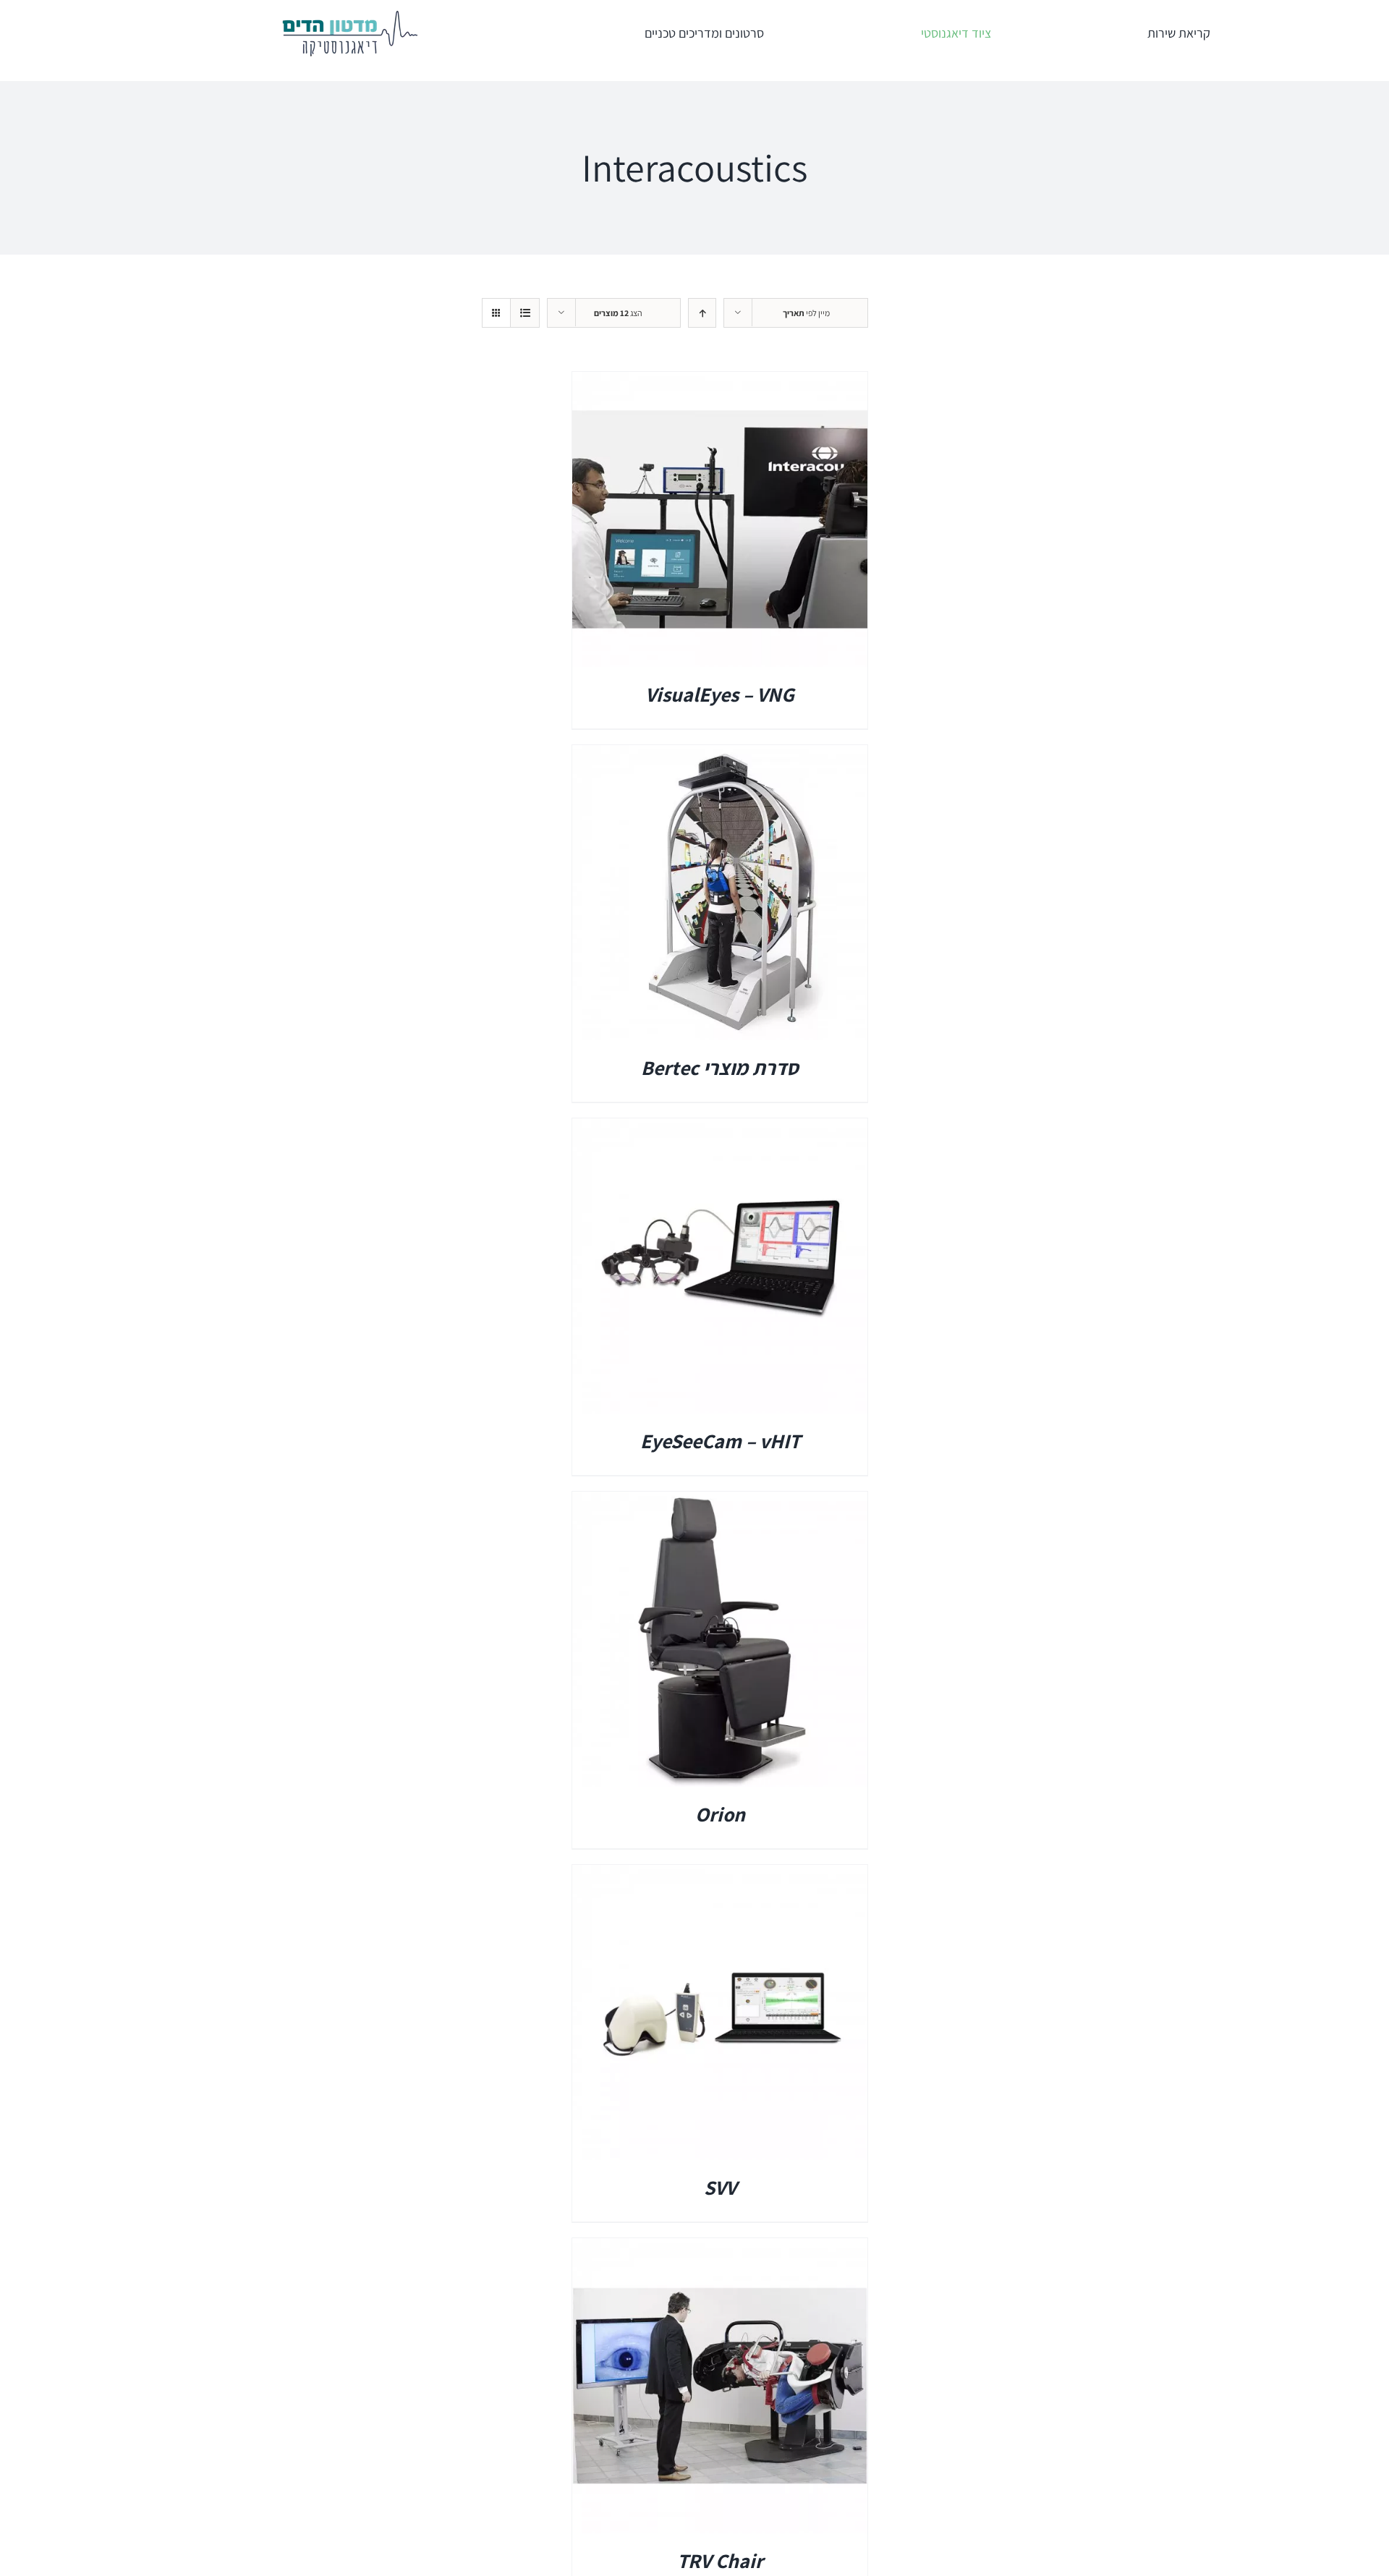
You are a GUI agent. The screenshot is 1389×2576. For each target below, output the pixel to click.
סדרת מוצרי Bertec (720, 1067)
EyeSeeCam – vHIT (720, 1441)
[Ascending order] (702, 313)
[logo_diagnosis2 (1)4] (349, 15)
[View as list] (525, 313)
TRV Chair (720, 2560)
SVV (720, 2187)
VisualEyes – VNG (720, 694)
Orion (720, 1814)
